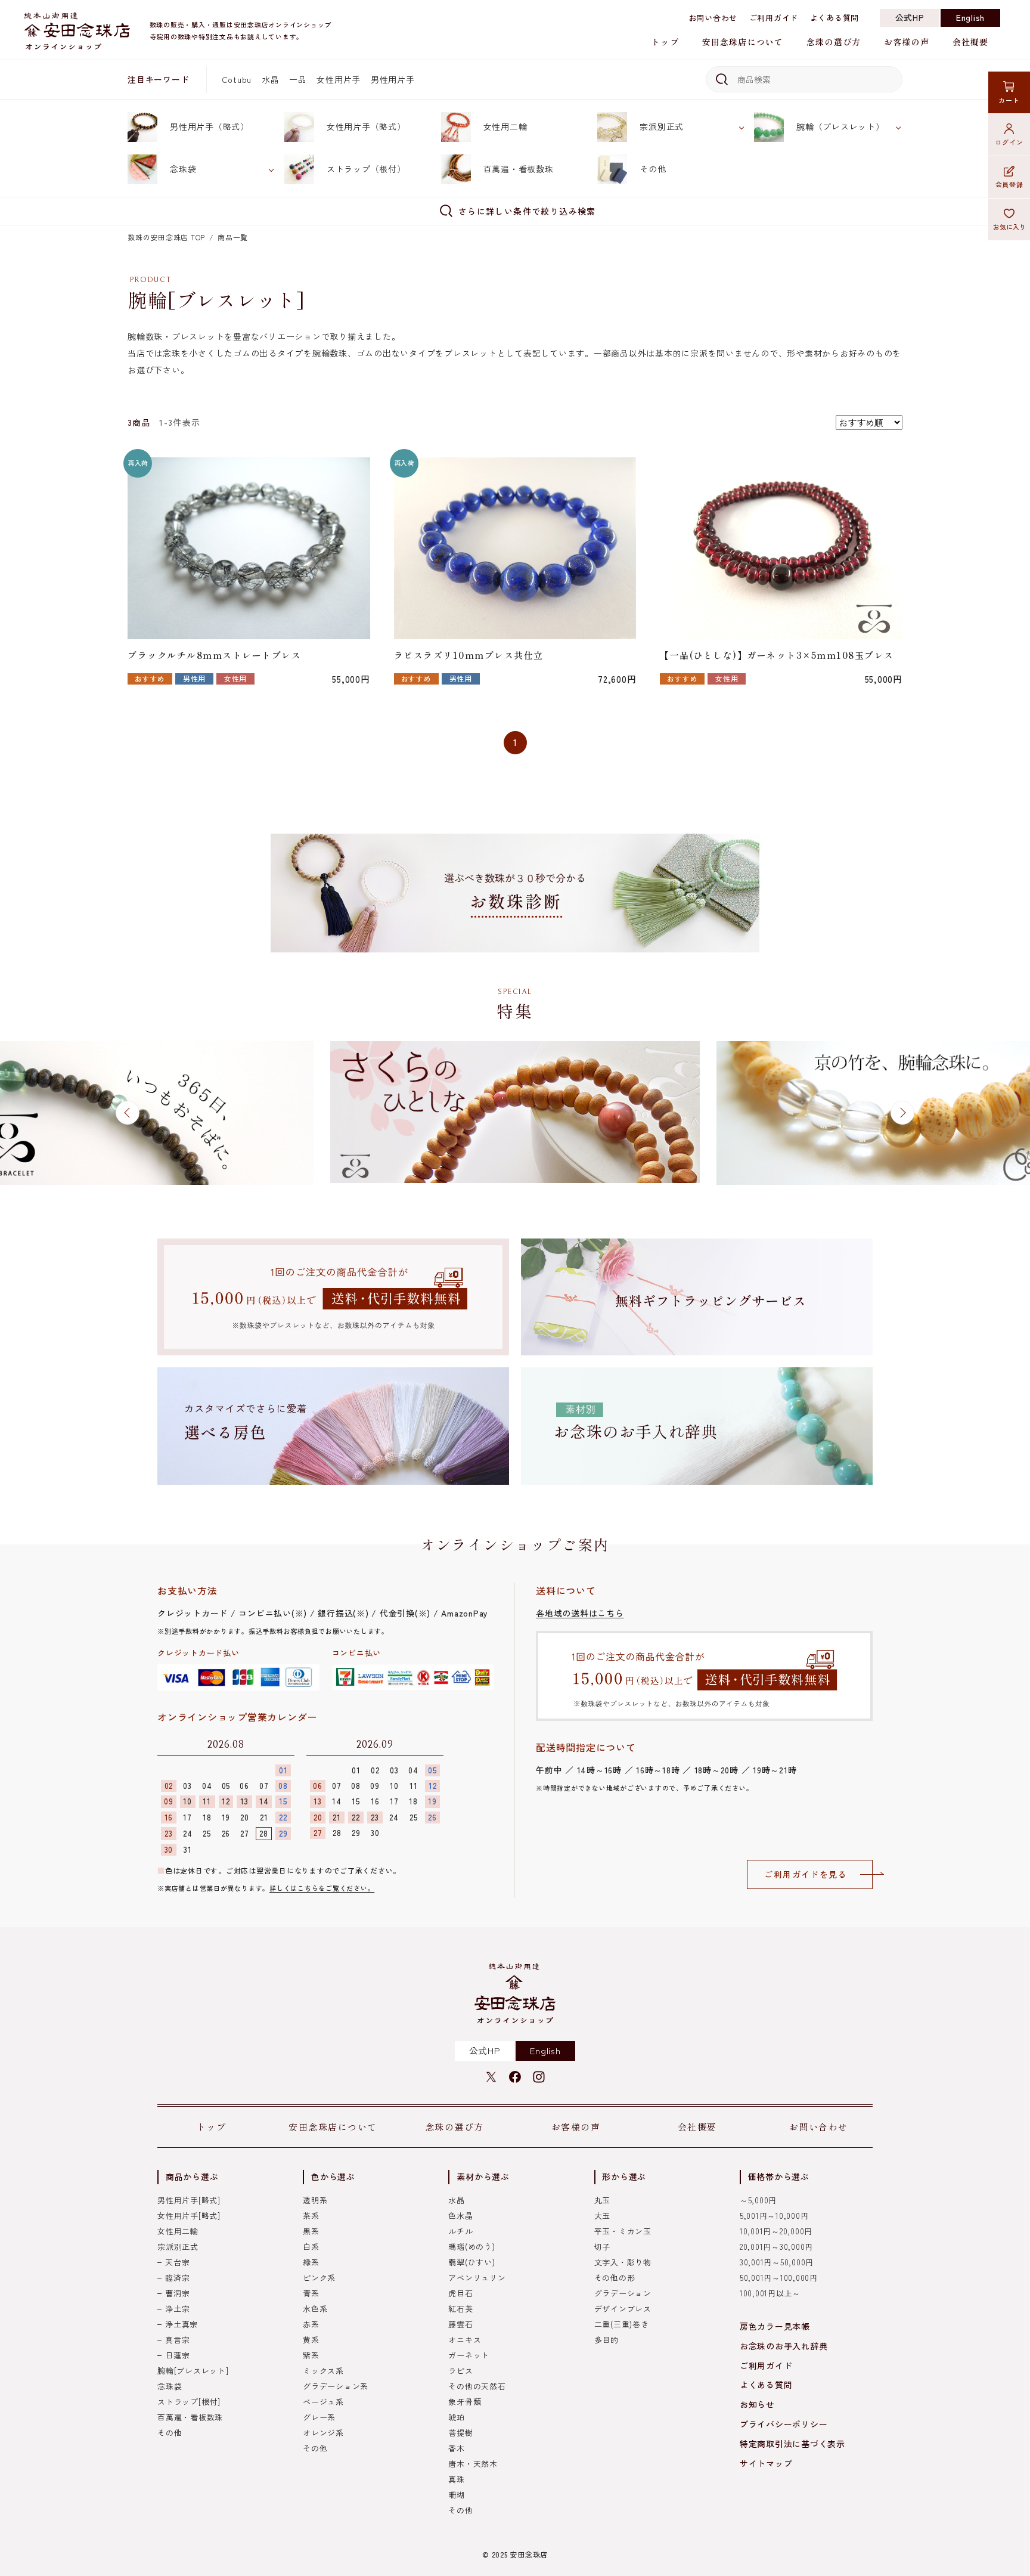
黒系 (311, 2231)
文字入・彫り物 (623, 2262)
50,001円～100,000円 (779, 2278)
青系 (311, 2293)
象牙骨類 (465, 2402)
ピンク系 (319, 2278)
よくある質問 (835, 18)
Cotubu (237, 79)
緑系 (311, 2262)
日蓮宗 (177, 2355)
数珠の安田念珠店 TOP (166, 237)
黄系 (311, 2340)
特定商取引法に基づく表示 (792, 2444)
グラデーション (623, 2293)
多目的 (606, 2340)
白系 (311, 2247)
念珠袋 (183, 169)
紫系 (311, 2355)
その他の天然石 (477, 2386)
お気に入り (1009, 227)
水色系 (315, 2309)
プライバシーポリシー (784, 2424)
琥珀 (457, 2417)
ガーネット (469, 2355)
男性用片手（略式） (210, 126)
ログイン (1009, 142)
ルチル (460, 2231)
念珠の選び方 (834, 42)
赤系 (311, 2324)
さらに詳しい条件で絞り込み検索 (527, 211)
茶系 (311, 2216)
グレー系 (319, 2417)
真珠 (457, 2479)
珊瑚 (457, 2495)
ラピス (460, 2371)
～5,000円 (758, 2200)
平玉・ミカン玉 (623, 2231)
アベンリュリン (477, 2278)
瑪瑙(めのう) (471, 2247)
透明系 (315, 2200)
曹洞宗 (177, 2293)
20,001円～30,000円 (776, 2247)
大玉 (603, 2216)
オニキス (465, 2340)
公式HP (910, 17)
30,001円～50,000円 (777, 2262)
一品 (298, 79)
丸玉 (603, 2200)
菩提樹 (460, 2433)
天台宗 (177, 2262)
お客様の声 (907, 42)
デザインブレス (623, 2309)
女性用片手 (339, 79)
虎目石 (460, 2293)
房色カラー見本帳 (775, 2326)
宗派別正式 (662, 126)
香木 (457, 2448)
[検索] (720, 79)
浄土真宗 (182, 2324)
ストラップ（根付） (366, 169)
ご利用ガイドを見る (806, 1874)
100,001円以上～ (770, 2293)
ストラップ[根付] (189, 2402)
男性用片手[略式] (189, 2200)
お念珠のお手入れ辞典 (784, 2346)
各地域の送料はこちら (580, 1613)
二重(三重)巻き (622, 2324)
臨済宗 (177, 2278)
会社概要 (970, 42)
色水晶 (460, 2216)
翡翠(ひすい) (471, 2262)
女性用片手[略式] (189, 2216)
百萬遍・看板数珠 (519, 169)
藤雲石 (460, 2324)
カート (1009, 100)
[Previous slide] (128, 1113)
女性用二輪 (505, 126)
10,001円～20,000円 (776, 2231)
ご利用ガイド (774, 18)
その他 (653, 169)
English (970, 17)
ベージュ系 (323, 2402)
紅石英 (460, 2309)
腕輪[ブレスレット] (193, 2371)
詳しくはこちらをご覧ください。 (322, 1888)
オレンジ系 (323, 2433)
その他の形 (615, 2278)
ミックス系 (323, 2371)
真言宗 (177, 2340)
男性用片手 (393, 79)
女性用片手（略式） (366, 126)
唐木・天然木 (473, 2464)
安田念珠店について (743, 42)
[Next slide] (902, 1113)
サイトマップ (766, 2463)
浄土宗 (177, 2309)
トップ (665, 42)
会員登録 (1009, 184)
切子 (603, 2247)
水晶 (271, 79)
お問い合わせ (713, 18)
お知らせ (757, 2404)
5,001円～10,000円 (774, 2216)
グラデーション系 (336, 2386)
